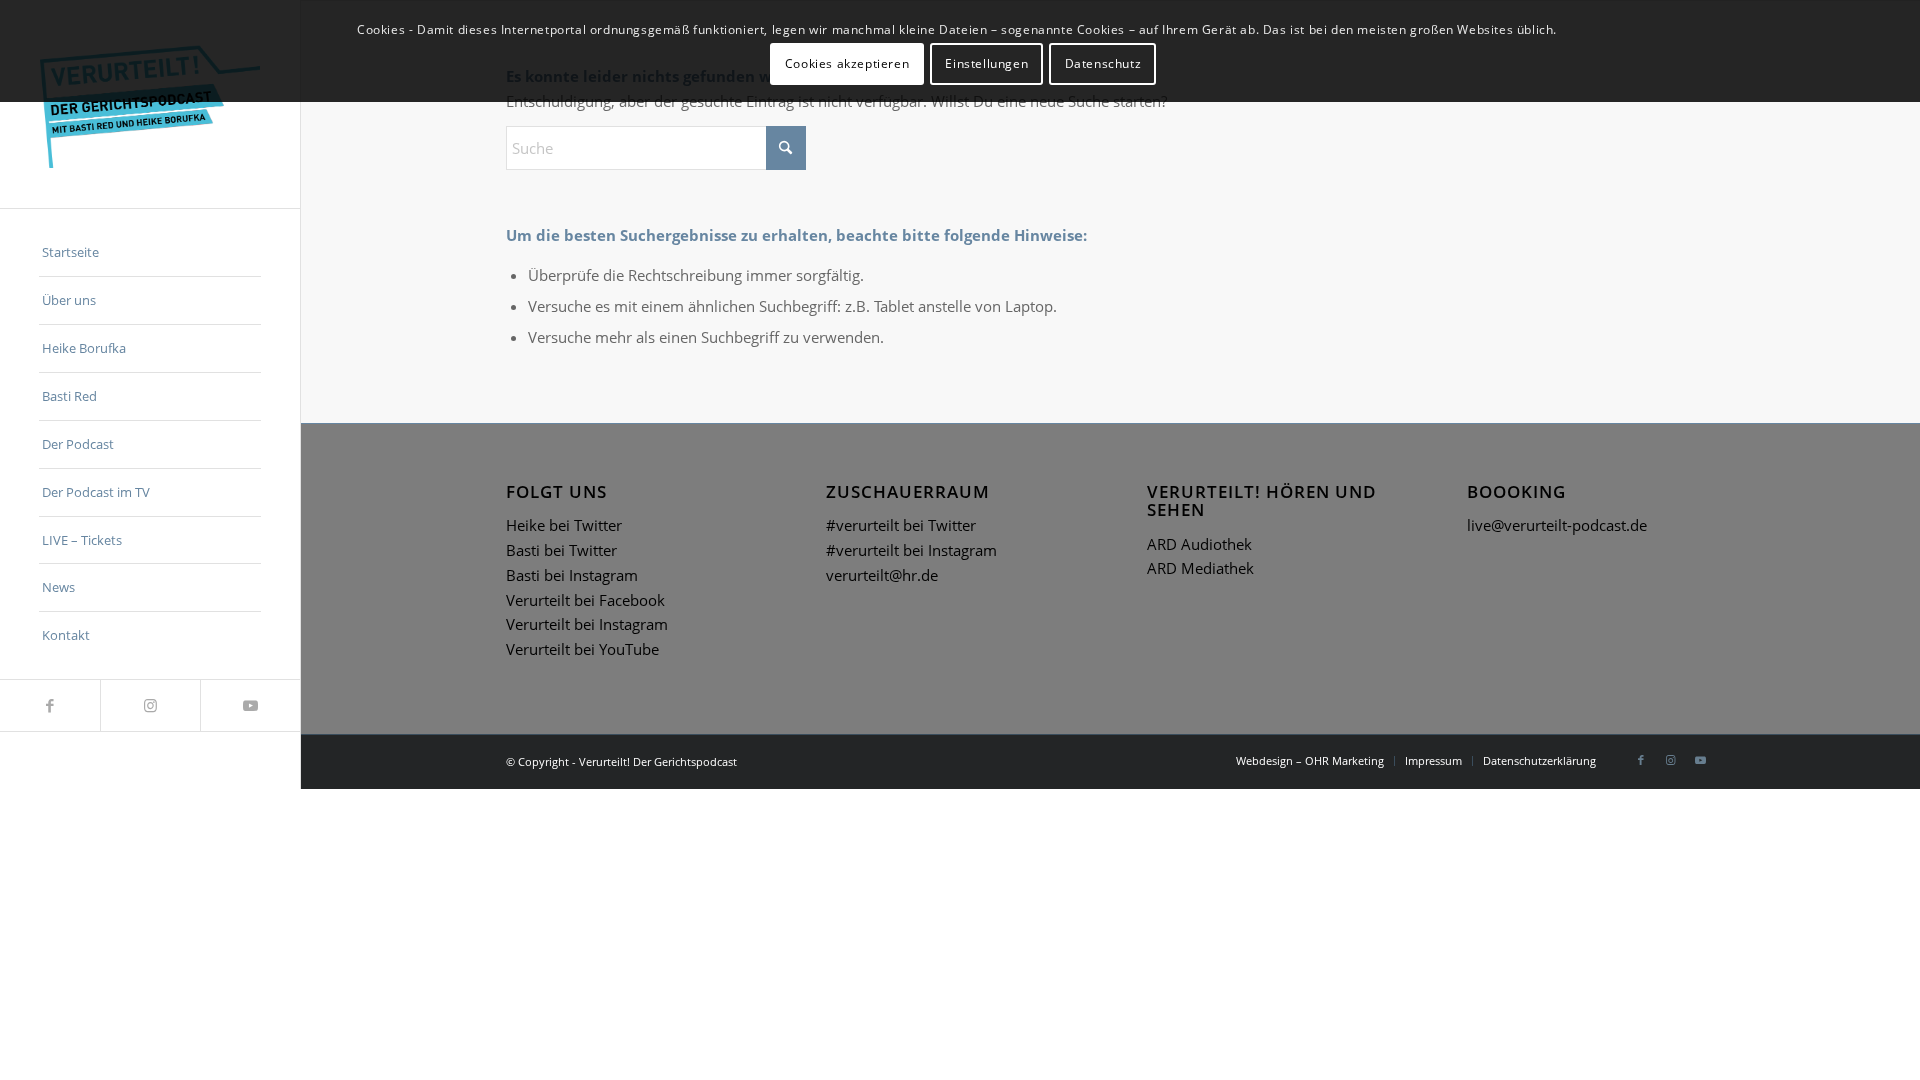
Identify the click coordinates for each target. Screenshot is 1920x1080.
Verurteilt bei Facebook (585, 600)
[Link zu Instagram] (150, 705)
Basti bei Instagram (572, 575)
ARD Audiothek (1199, 544)
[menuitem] (150, 253)
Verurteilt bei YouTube (582, 649)
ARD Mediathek (1200, 568)
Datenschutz (1103, 63)
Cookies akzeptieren (847, 63)
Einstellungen (986, 63)
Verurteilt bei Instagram (587, 624)
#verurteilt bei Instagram (911, 550)
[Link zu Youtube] (250, 705)
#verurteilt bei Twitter (901, 525)
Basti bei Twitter (561, 550)
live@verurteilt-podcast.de (1557, 525)
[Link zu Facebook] (50, 705)
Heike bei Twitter (564, 525)
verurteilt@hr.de (882, 575)
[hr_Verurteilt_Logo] (150, 104)
